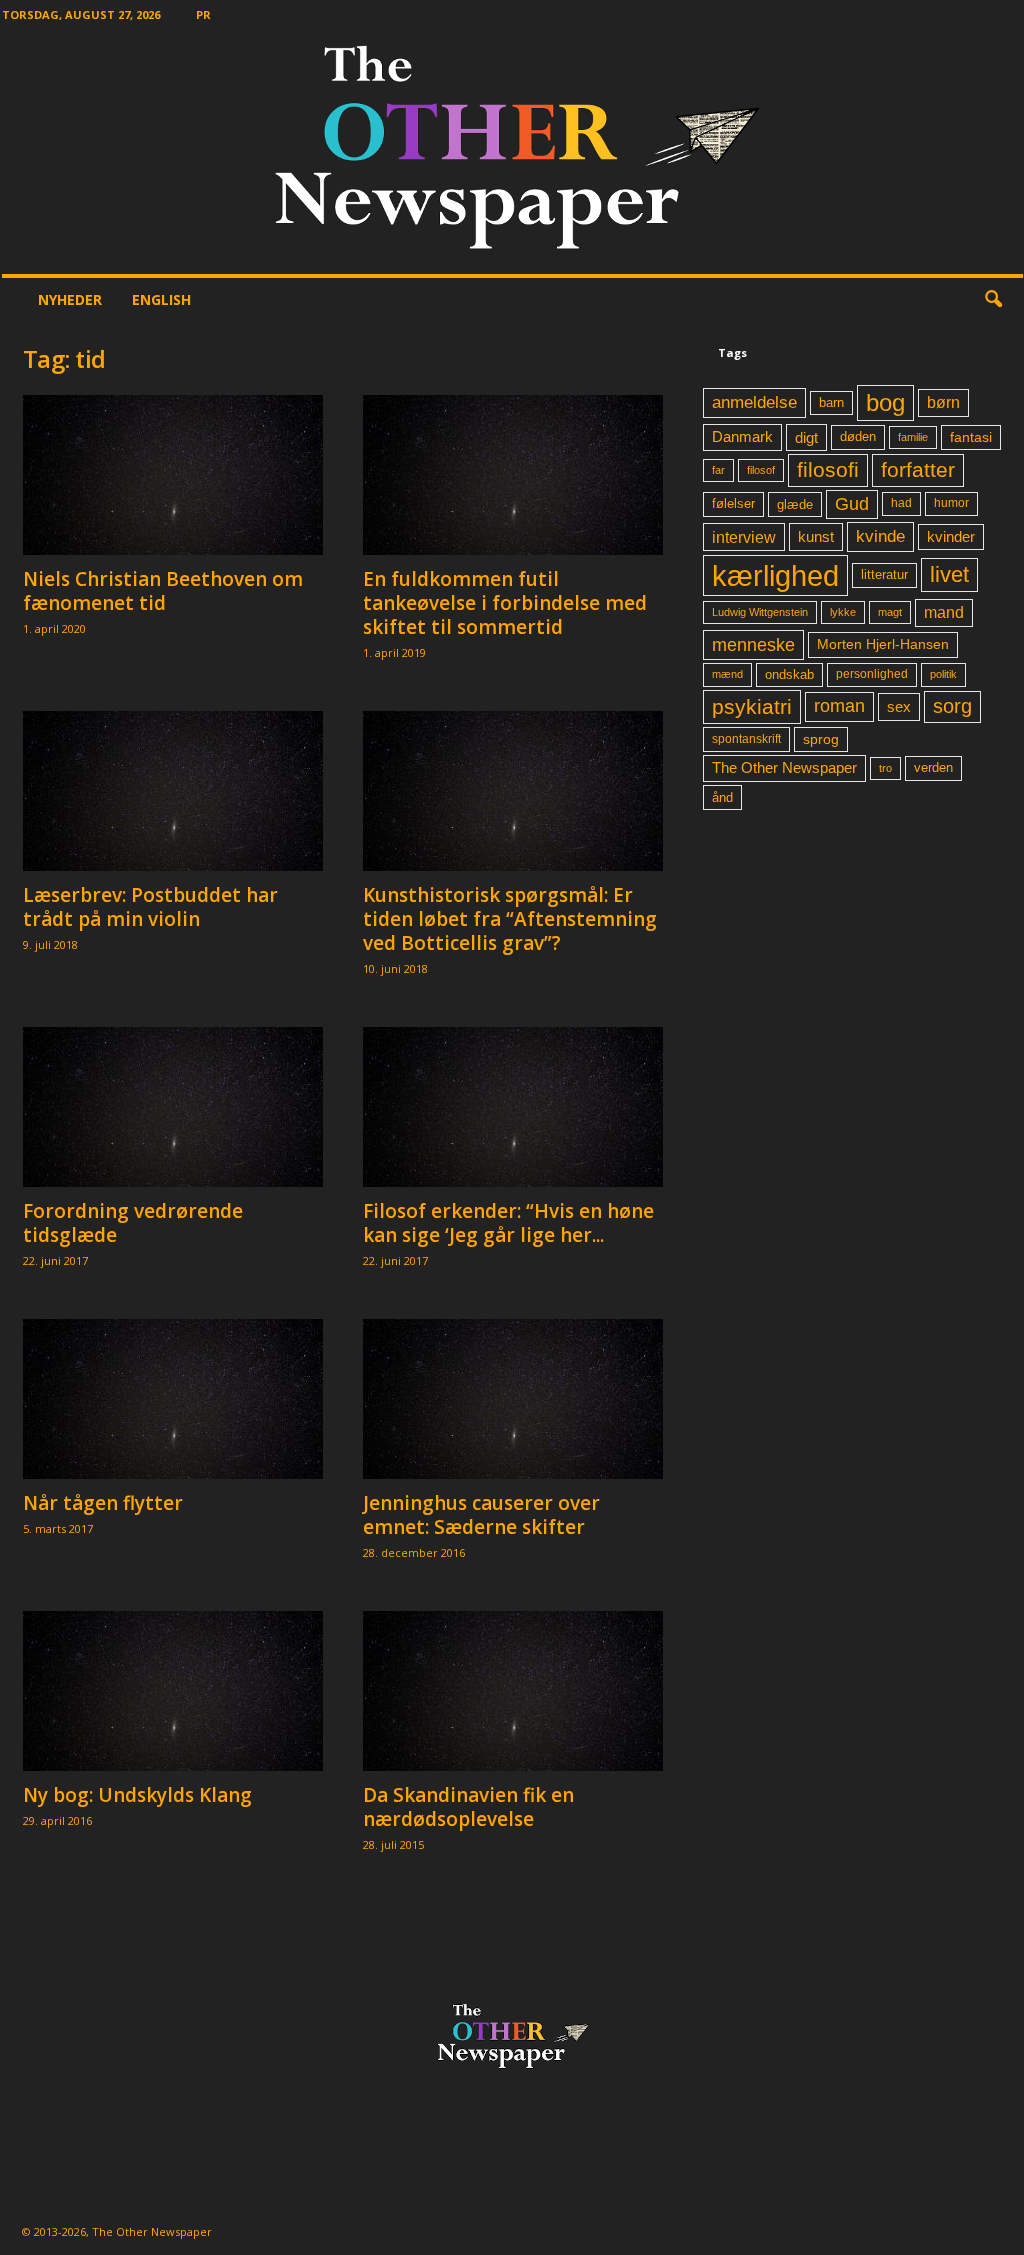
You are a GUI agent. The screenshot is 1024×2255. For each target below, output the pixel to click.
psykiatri (752, 706)
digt (806, 437)
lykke (843, 612)
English (161, 299)
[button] (993, 300)
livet (949, 574)
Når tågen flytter (103, 1503)
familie (913, 437)
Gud (852, 504)
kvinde (880, 536)
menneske (753, 645)
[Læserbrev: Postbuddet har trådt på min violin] (173, 791)
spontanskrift (746, 739)
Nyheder (70, 299)
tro (885, 768)
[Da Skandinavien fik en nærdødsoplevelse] (513, 1691)
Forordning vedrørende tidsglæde (133, 1223)
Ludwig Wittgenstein (760, 612)
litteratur (884, 575)
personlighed (872, 674)
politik (943, 674)
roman (839, 706)
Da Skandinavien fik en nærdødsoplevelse (468, 1807)
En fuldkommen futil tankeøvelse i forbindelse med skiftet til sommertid (505, 603)
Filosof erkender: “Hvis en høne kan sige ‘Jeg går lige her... (508, 1223)
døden (858, 436)
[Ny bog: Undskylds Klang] (173, 1691)
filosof (761, 470)
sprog (821, 739)
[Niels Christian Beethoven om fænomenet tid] (173, 475)
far (718, 470)
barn (831, 403)
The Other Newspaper (784, 768)
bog (885, 402)
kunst (816, 536)
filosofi (828, 469)
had (901, 503)
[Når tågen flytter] (173, 1399)
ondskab (789, 675)
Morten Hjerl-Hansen (883, 644)
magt (890, 612)
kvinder (951, 537)
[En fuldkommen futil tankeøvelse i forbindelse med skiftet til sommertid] (513, 475)
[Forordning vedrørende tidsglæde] (173, 1107)
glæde (795, 504)
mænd (727, 674)
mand (944, 612)
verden (933, 768)
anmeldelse (754, 402)
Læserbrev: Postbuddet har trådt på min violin (150, 907)
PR (203, 14)
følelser (733, 504)
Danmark (742, 437)
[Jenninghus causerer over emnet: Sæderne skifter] (513, 1399)
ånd (722, 797)
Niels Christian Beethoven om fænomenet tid (163, 591)
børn (943, 402)
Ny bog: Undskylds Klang (137, 1795)
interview (744, 537)
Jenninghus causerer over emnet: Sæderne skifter (481, 1515)
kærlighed (775, 575)
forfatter (918, 469)
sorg (952, 706)
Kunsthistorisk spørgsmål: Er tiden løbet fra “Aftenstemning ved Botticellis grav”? (510, 919)
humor (951, 503)
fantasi (971, 437)
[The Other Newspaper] (512, 151)
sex (899, 706)
